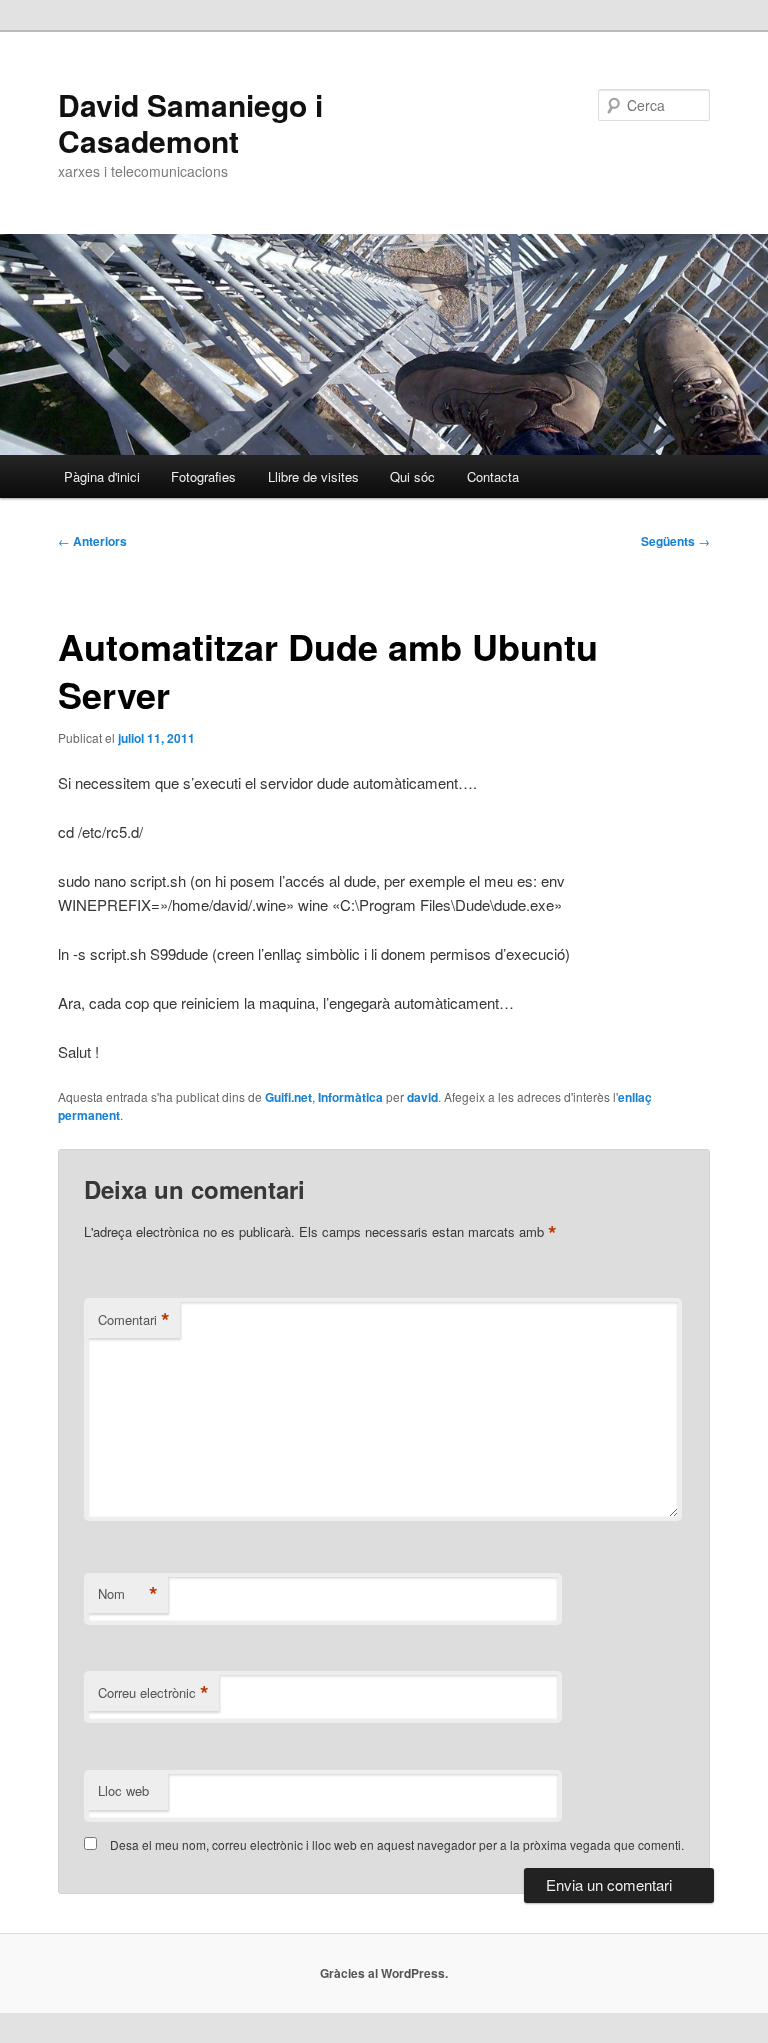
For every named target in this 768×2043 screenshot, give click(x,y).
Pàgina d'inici (102, 476)
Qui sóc (412, 476)
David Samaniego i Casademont (190, 122)
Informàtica (350, 1097)
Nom (128, 1594)
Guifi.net (288, 1097)
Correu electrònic (153, 1693)
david (422, 1097)
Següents (675, 541)
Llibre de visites (313, 476)
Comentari (134, 1320)
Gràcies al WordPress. (384, 1973)
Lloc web (123, 1790)
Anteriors (92, 541)
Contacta (493, 476)
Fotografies (203, 476)
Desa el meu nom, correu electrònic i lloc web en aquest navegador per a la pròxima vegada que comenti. (397, 1844)
